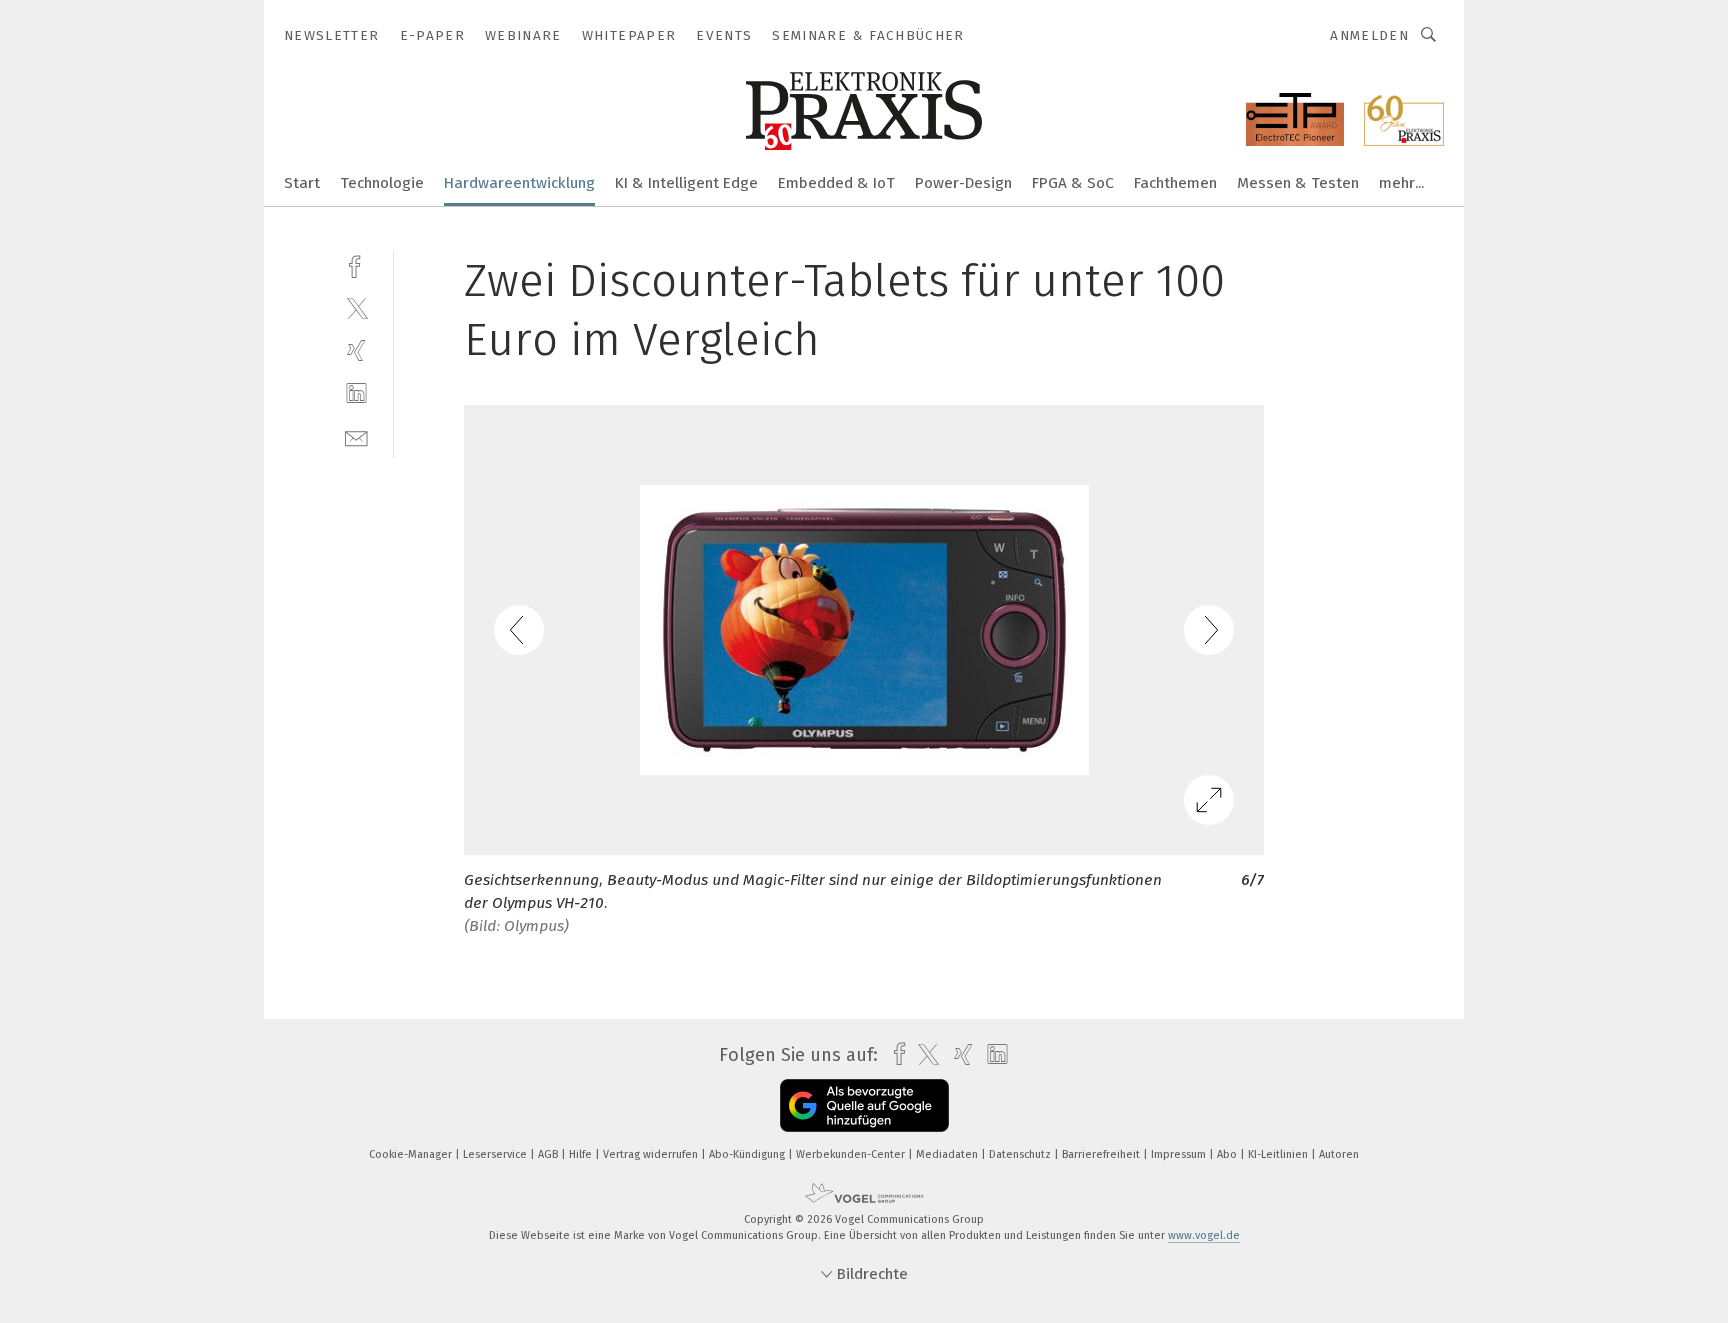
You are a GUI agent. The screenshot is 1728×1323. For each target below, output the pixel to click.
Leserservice (496, 1154)
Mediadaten (948, 1154)
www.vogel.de (1204, 1235)
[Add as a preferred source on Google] (864, 1105)
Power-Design (963, 183)
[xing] (356, 350)
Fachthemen (1175, 183)
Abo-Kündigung (748, 1154)
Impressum (1180, 1154)
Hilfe (582, 1154)
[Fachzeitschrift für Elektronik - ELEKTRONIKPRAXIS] (302, 181)
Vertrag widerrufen (652, 1154)
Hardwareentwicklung (519, 183)
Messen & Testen (1298, 183)
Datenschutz (1021, 1154)
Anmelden (1369, 35)
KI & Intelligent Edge (686, 183)
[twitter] (356, 307)
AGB (549, 1154)
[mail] (356, 436)
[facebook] (356, 264)
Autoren (1339, 1154)
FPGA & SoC (1073, 183)
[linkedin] (356, 393)
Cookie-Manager (412, 1154)
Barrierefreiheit (1102, 1154)
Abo (1228, 1154)
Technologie (382, 183)
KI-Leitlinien (1279, 1154)
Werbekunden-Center (852, 1154)
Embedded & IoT (836, 183)
